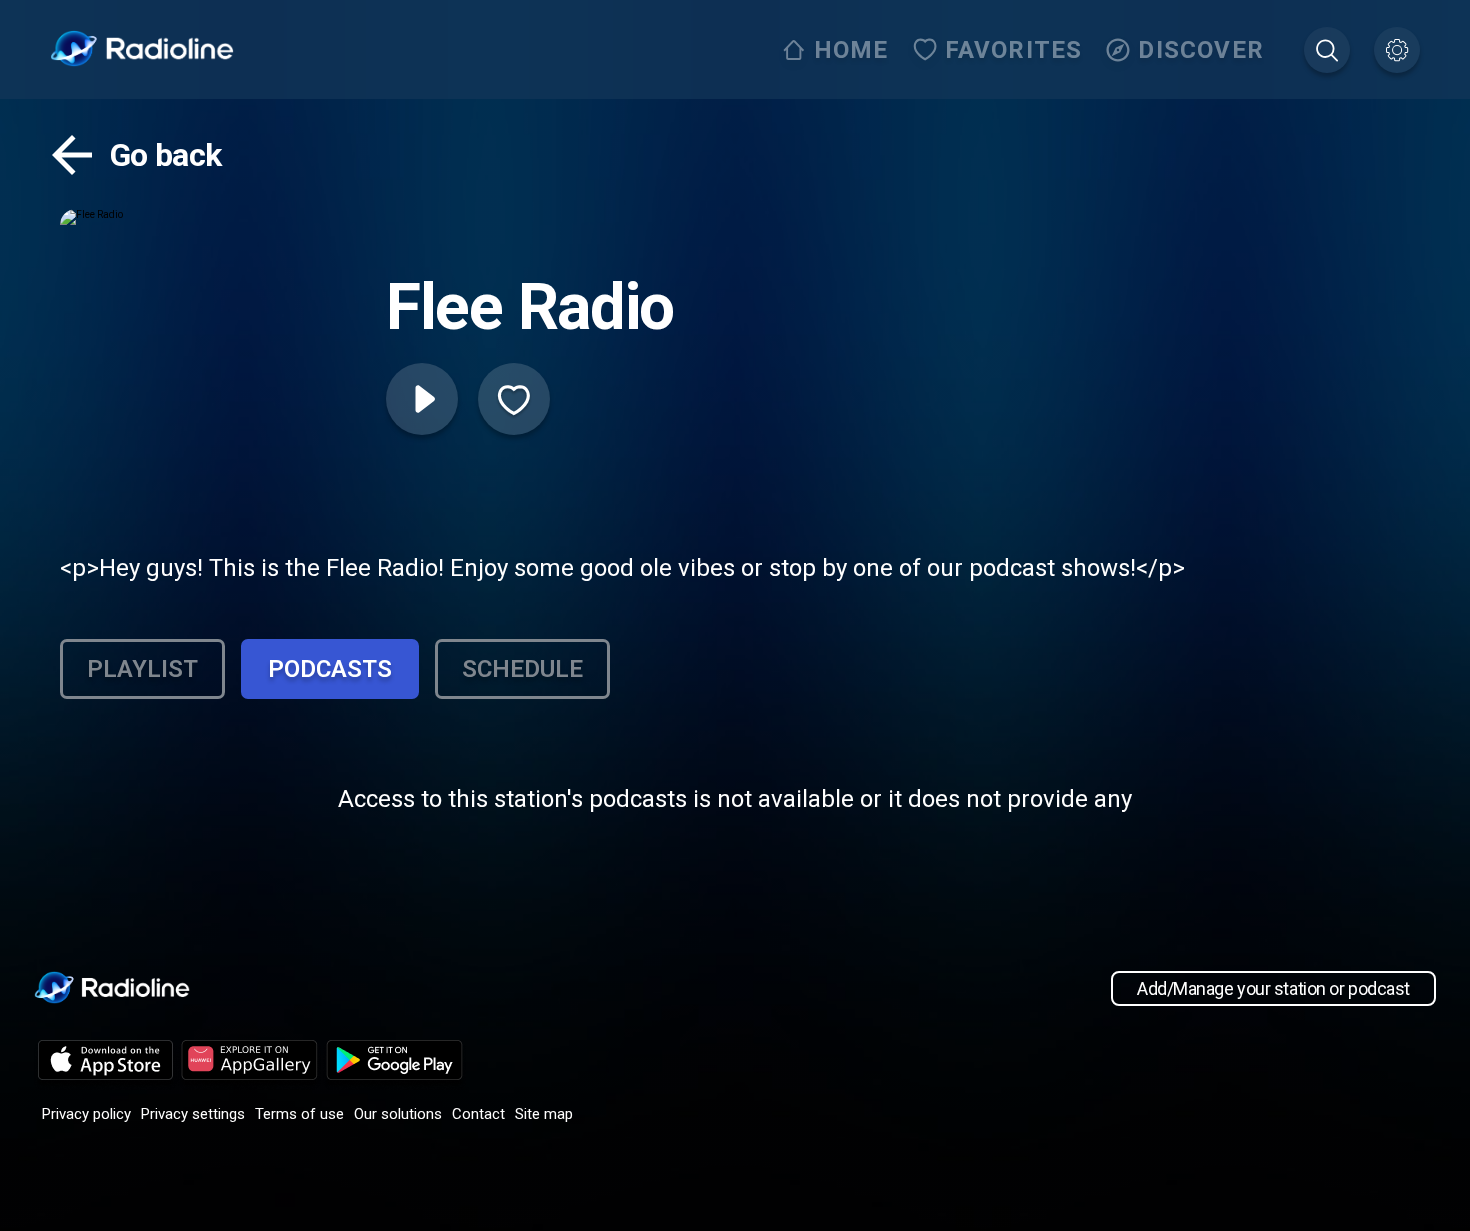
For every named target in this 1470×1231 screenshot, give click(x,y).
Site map (544, 1114)
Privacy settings (193, 1114)
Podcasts (330, 669)
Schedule (522, 669)
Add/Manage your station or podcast (1273, 988)
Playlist (142, 669)
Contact (478, 1114)
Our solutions (398, 1114)
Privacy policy (86, 1114)
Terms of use (299, 1114)
